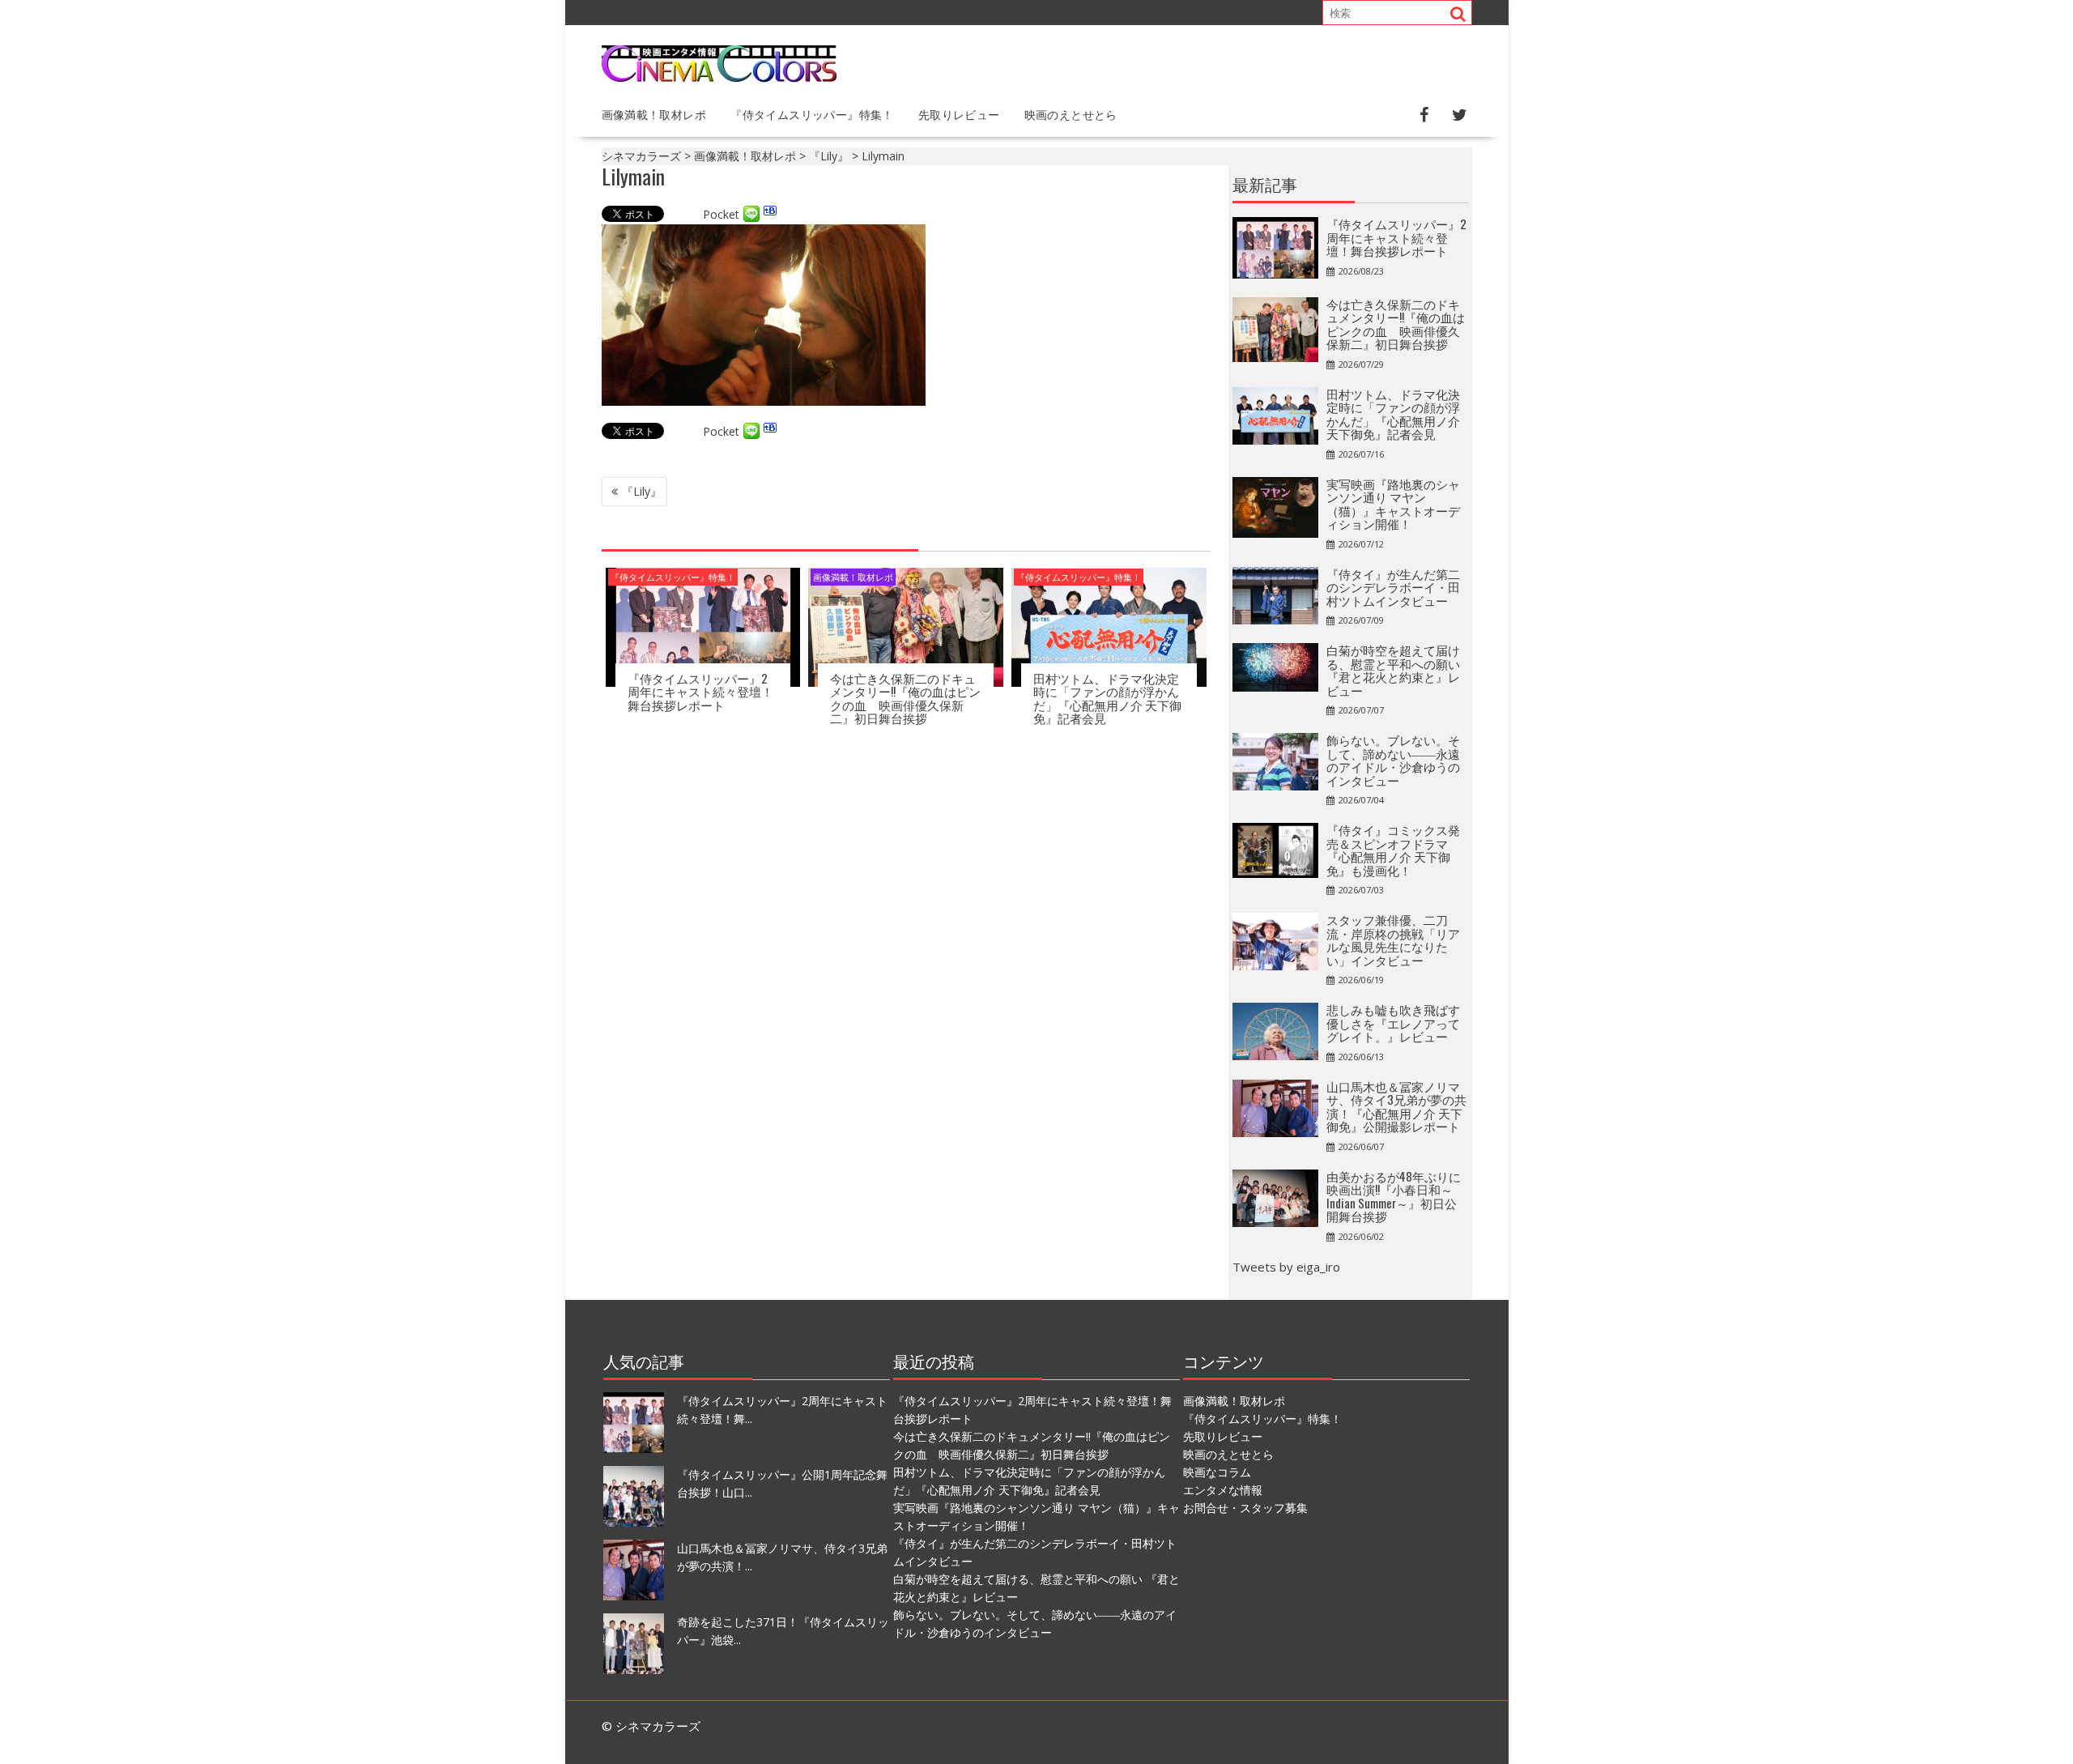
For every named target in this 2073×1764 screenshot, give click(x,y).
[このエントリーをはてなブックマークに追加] (770, 214)
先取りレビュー (959, 114)
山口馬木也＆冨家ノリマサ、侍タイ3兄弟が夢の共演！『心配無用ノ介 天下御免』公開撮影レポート (1396, 1106)
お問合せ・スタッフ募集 (1245, 1508)
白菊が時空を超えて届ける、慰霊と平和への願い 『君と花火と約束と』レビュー (1393, 670)
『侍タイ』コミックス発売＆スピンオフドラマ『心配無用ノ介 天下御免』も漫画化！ (1393, 850)
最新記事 (1265, 184)
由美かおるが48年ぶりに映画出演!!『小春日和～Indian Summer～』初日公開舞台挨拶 (1394, 1196)
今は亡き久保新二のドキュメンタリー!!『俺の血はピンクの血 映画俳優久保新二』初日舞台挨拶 (905, 698)
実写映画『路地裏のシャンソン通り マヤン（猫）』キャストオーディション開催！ (1393, 504)
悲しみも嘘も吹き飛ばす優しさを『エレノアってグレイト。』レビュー (1393, 1023)
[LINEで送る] (751, 214)
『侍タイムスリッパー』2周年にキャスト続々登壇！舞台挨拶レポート (700, 691)
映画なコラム (1217, 1472)
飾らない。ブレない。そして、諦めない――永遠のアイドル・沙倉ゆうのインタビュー (1393, 760)
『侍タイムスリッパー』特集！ (812, 114)
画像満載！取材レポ (654, 114)
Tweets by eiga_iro (1286, 1267)
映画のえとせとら (1071, 114)
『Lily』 (642, 491)
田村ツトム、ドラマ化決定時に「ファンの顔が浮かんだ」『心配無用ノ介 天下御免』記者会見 (1107, 698)
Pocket (721, 214)
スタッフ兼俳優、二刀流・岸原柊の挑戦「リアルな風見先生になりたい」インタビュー (1393, 940)
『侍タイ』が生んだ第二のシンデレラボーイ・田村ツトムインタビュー (1393, 587)
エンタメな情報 (1223, 1490)
